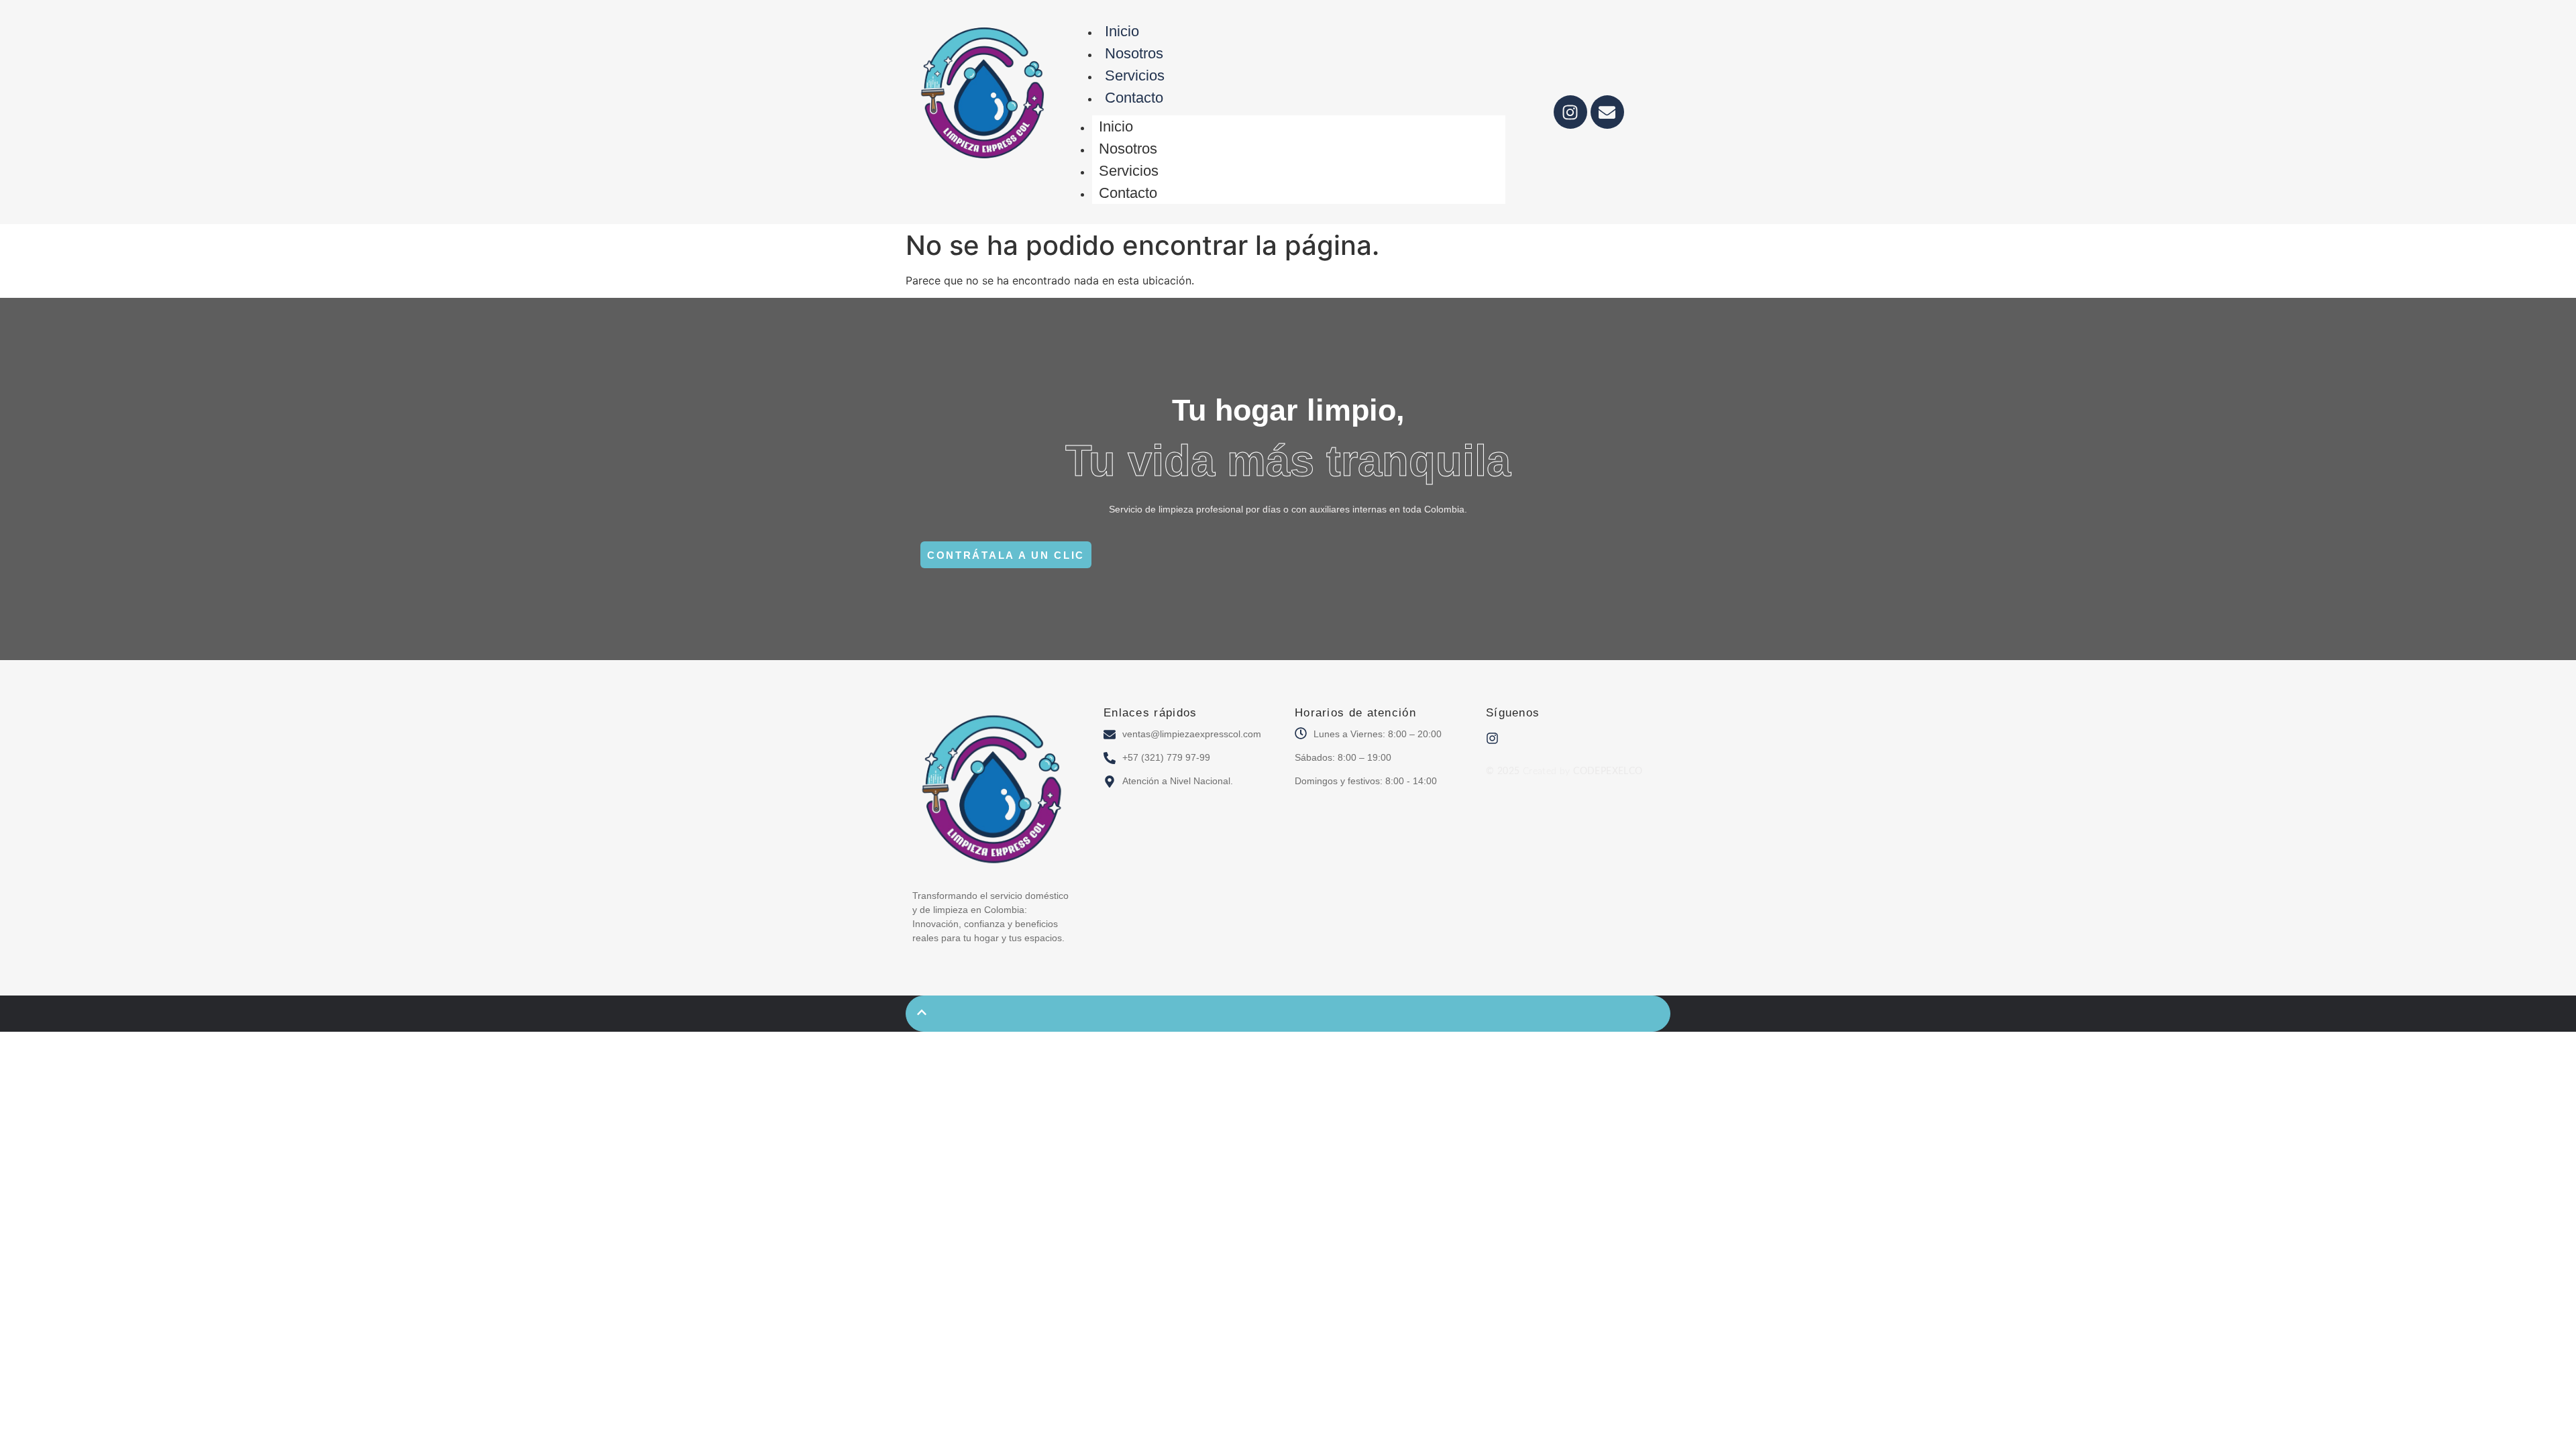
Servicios (1135, 75)
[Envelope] (1607, 112)
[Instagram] (1570, 112)
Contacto (1134, 98)
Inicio (1122, 31)
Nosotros (1134, 53)
